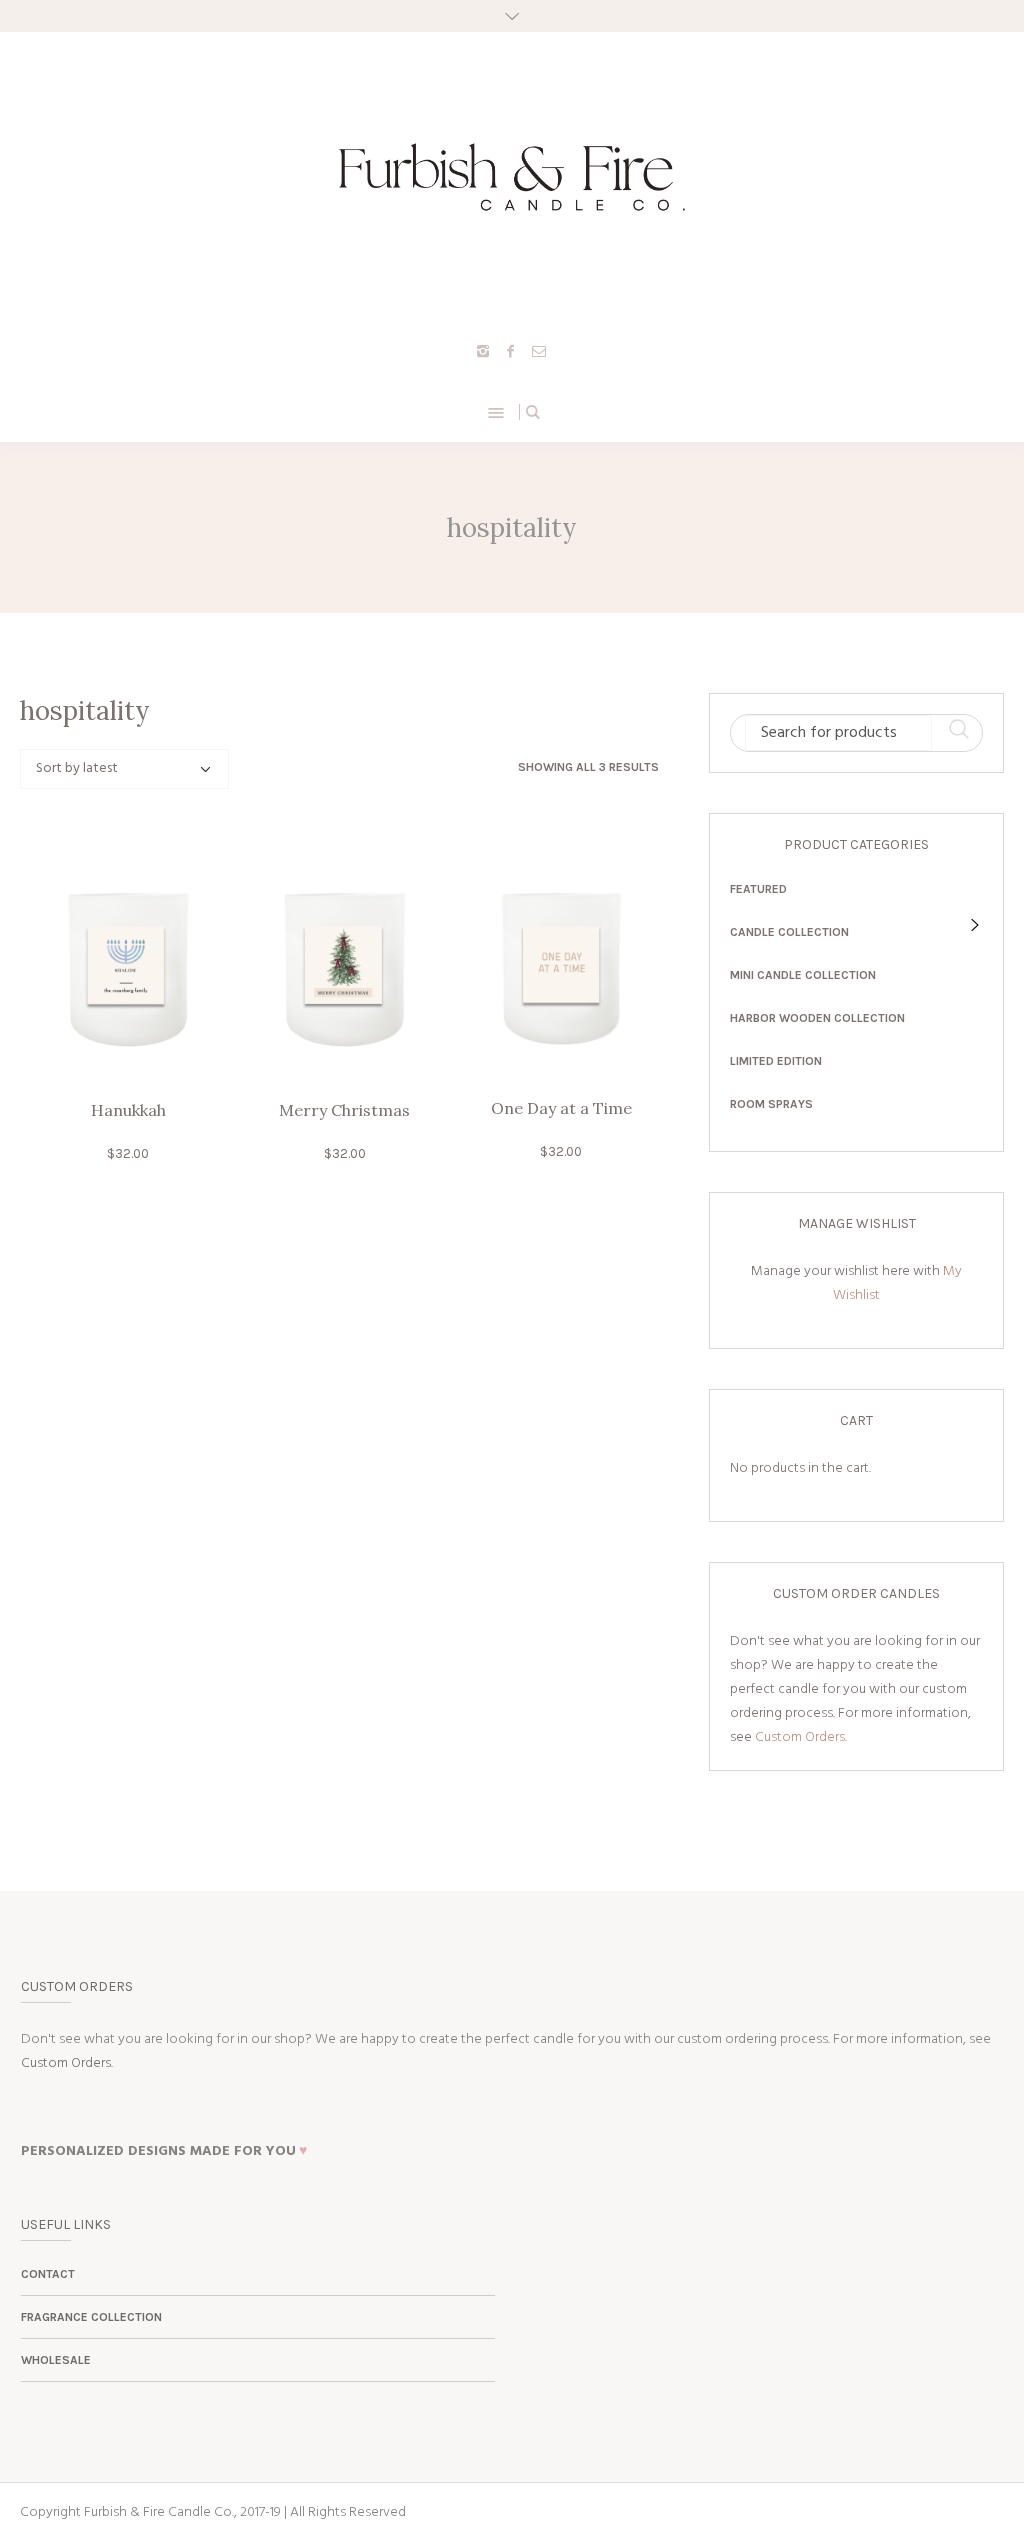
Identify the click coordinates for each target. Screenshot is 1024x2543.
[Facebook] (511, 351)
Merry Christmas (344, 1110)
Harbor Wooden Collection (817, 1018)
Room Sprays (771, 1104)
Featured (758, 889)
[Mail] (539, 351)
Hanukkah (128, 1110)
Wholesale (56, 2360)
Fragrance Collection (91, 2317)
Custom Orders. (801, 1737)
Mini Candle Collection (803, 975)
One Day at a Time (561, 1108)
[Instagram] (483, 351)
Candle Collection (789, 932)
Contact (48, 2274)
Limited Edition (776, 1061)
